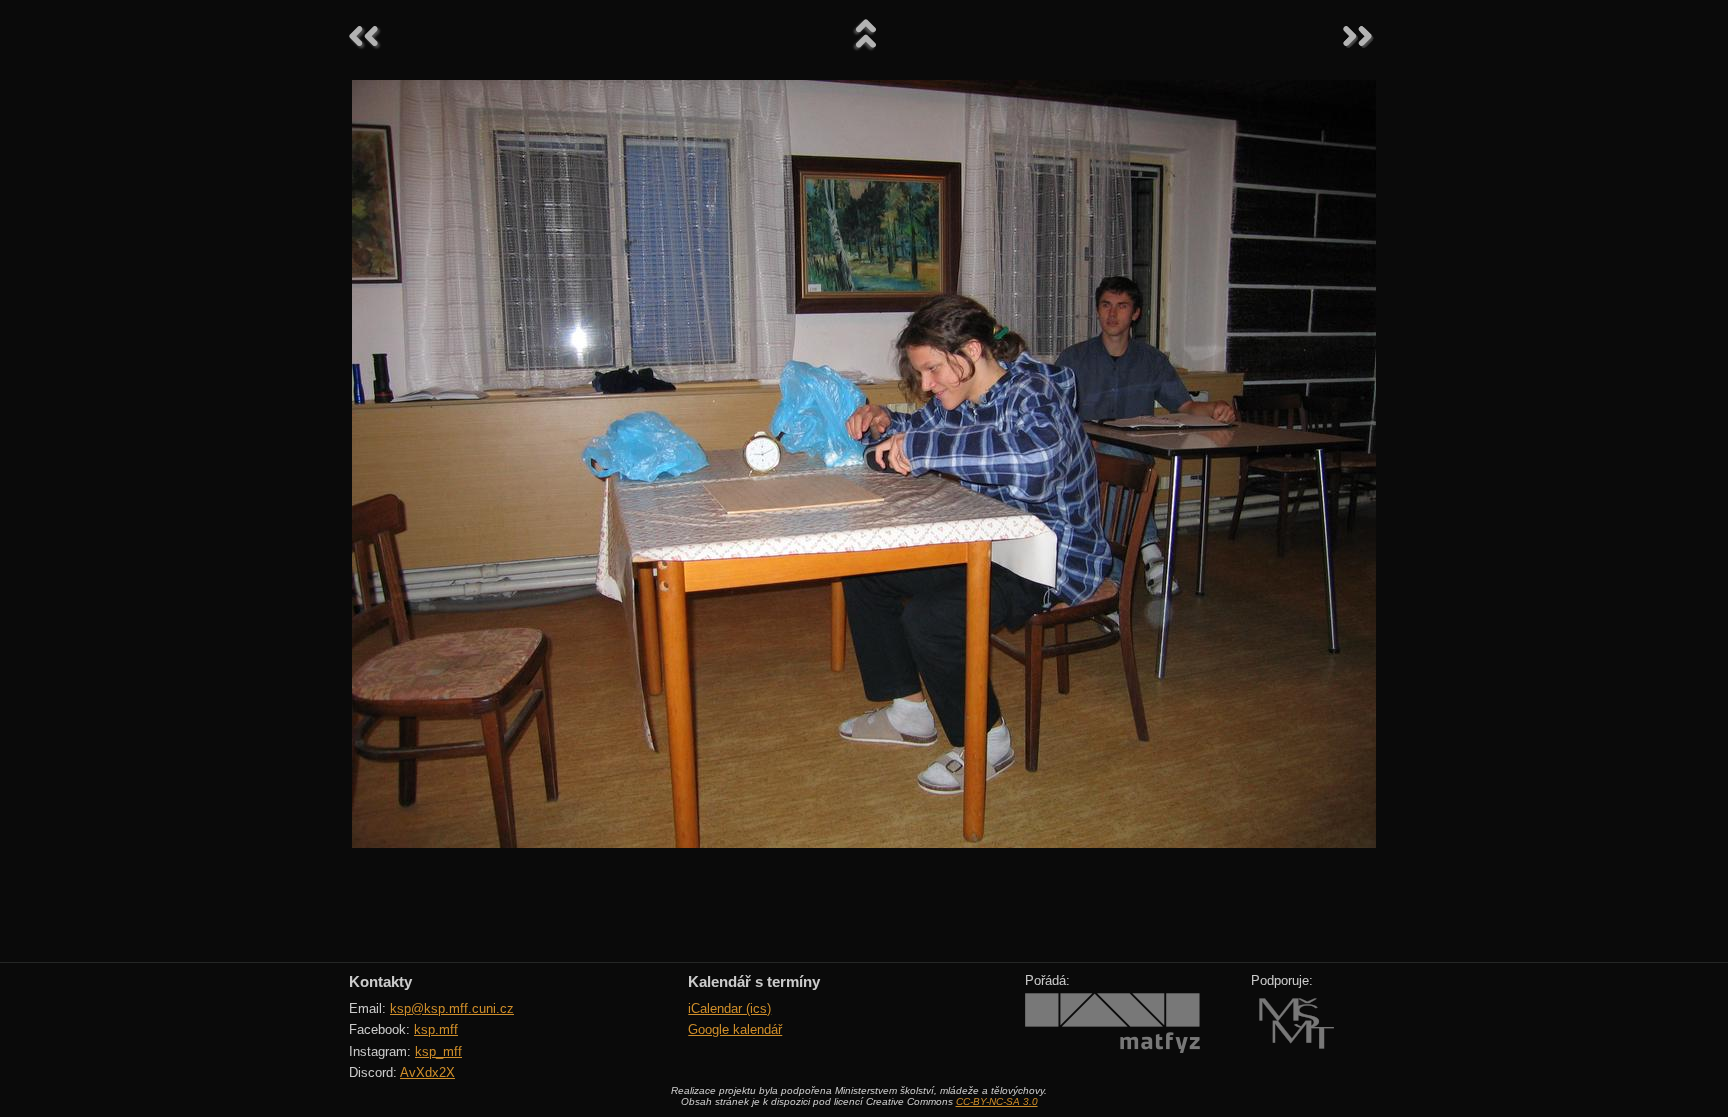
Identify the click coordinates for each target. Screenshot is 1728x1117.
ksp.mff (436, 1029)
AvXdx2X (427, 1072)
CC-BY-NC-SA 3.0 (997, 1101)
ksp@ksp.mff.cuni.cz (452, 1008)
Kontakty (380, 981)
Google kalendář (735, 1029)
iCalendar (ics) (729, 1008)
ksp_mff (438, 1051)
